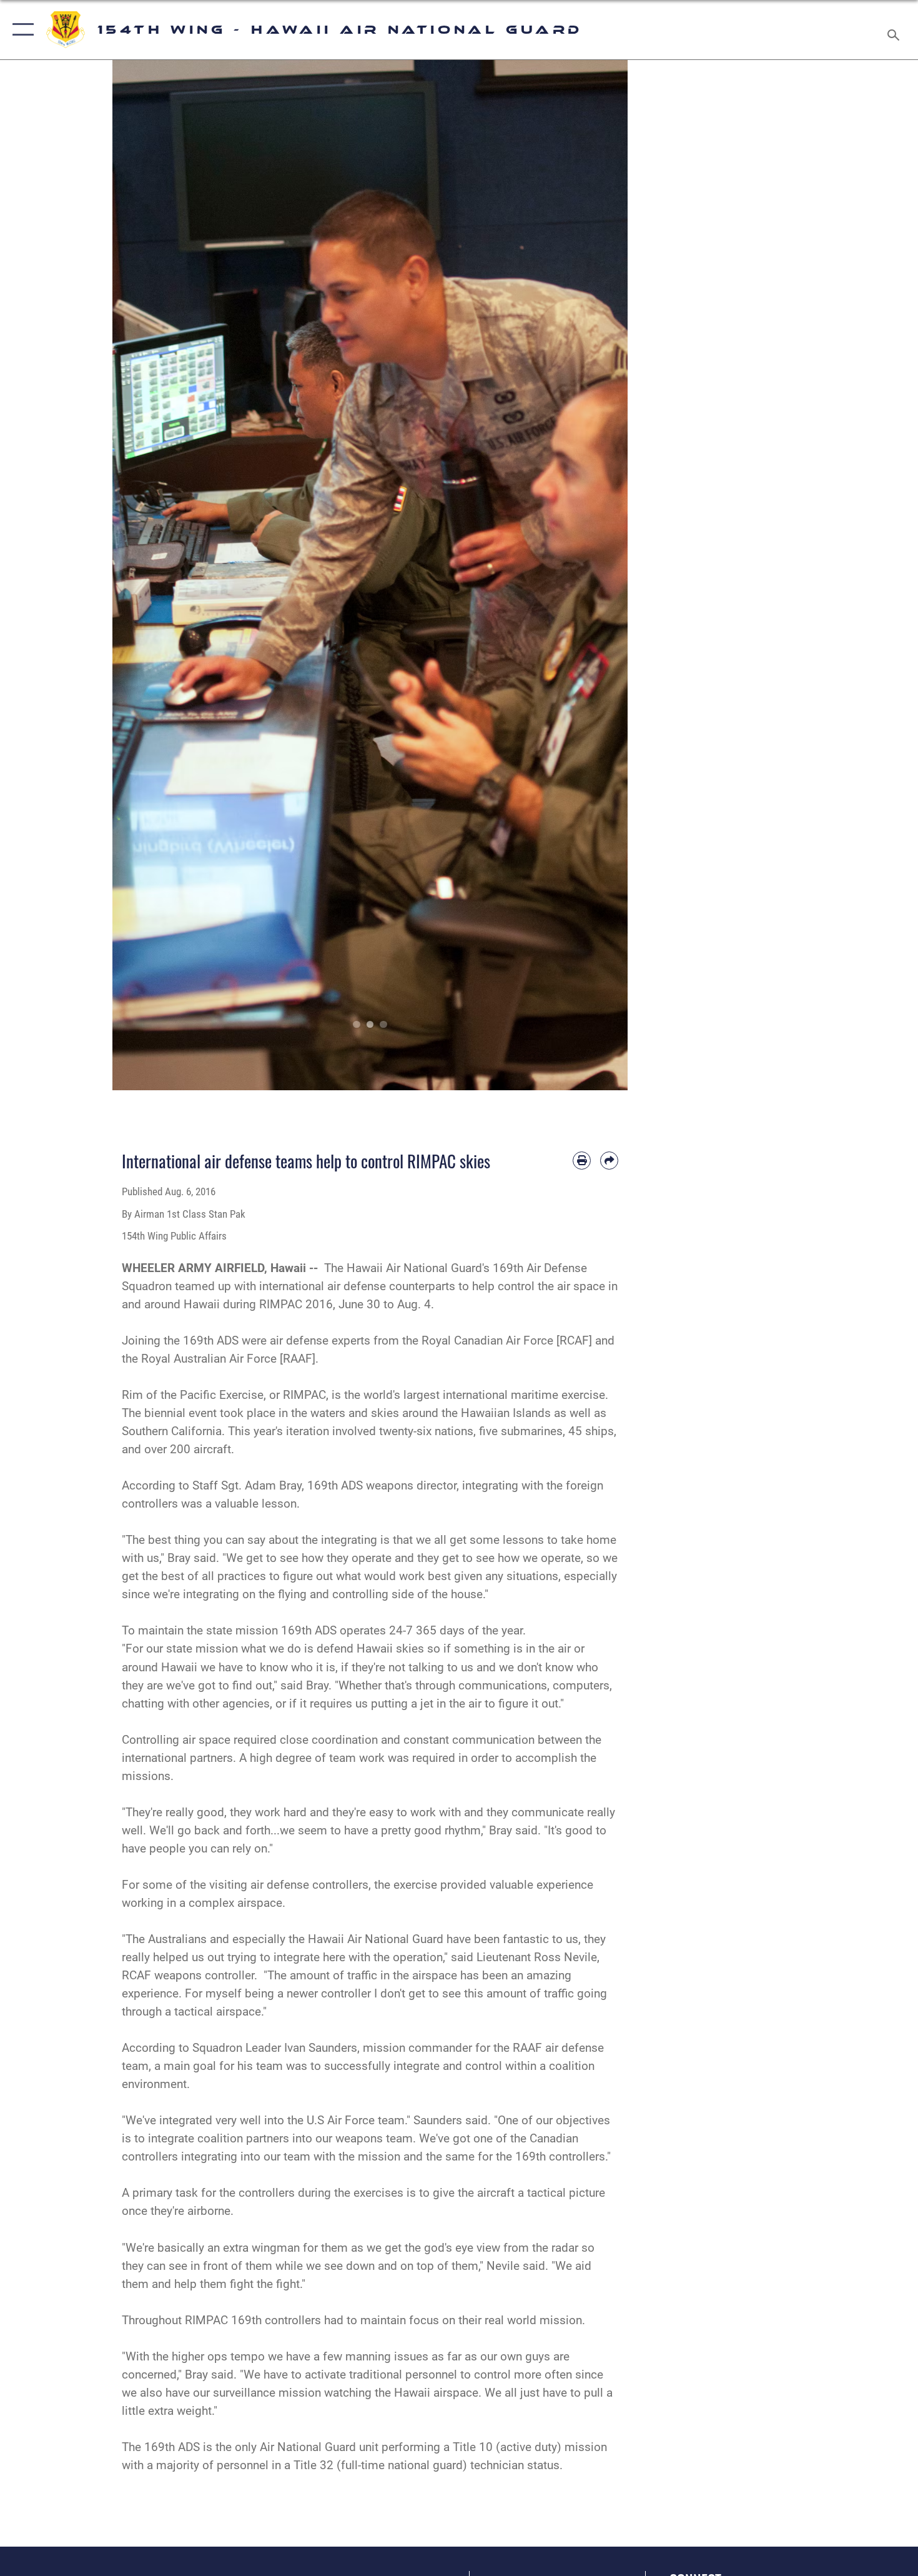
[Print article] (582, 1161)
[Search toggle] (895, 30)
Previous (138, 575)
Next (602, 575)
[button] (20, 30)
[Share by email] (609, 1161)
